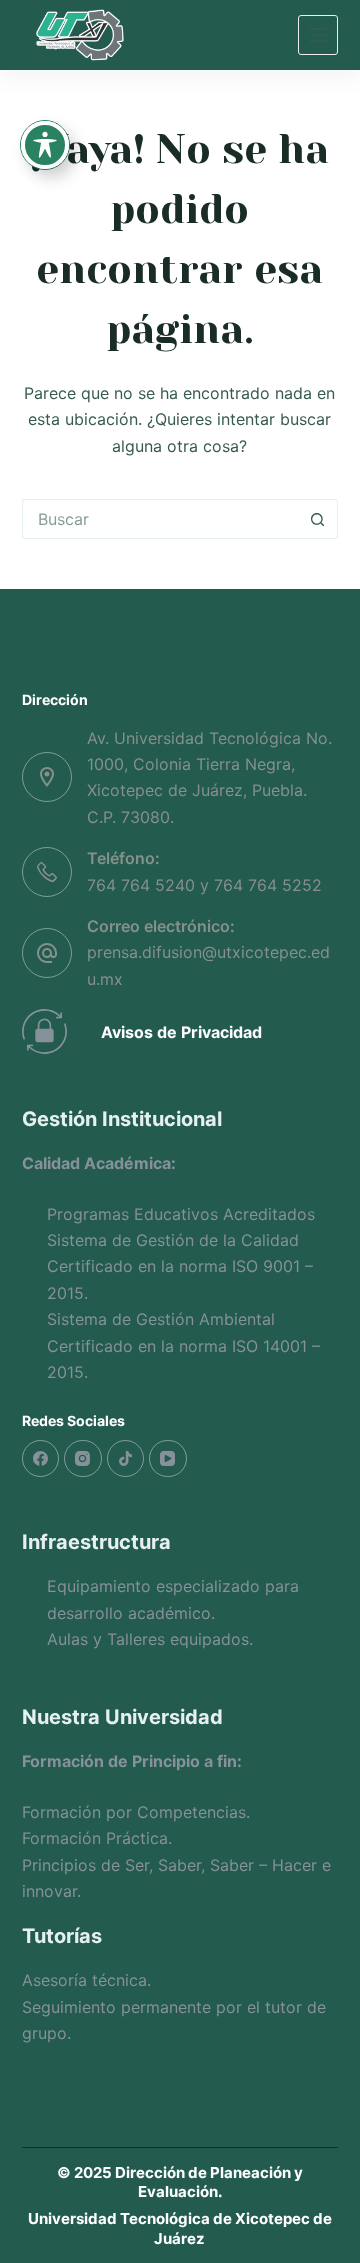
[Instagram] (83, 1459)
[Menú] (318, 35)
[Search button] (318, 519)
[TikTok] (126, 1459)
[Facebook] (41, 1459)
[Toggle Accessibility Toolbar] (45, 145)
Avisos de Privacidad (181, 1032)
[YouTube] (168, 1459)
